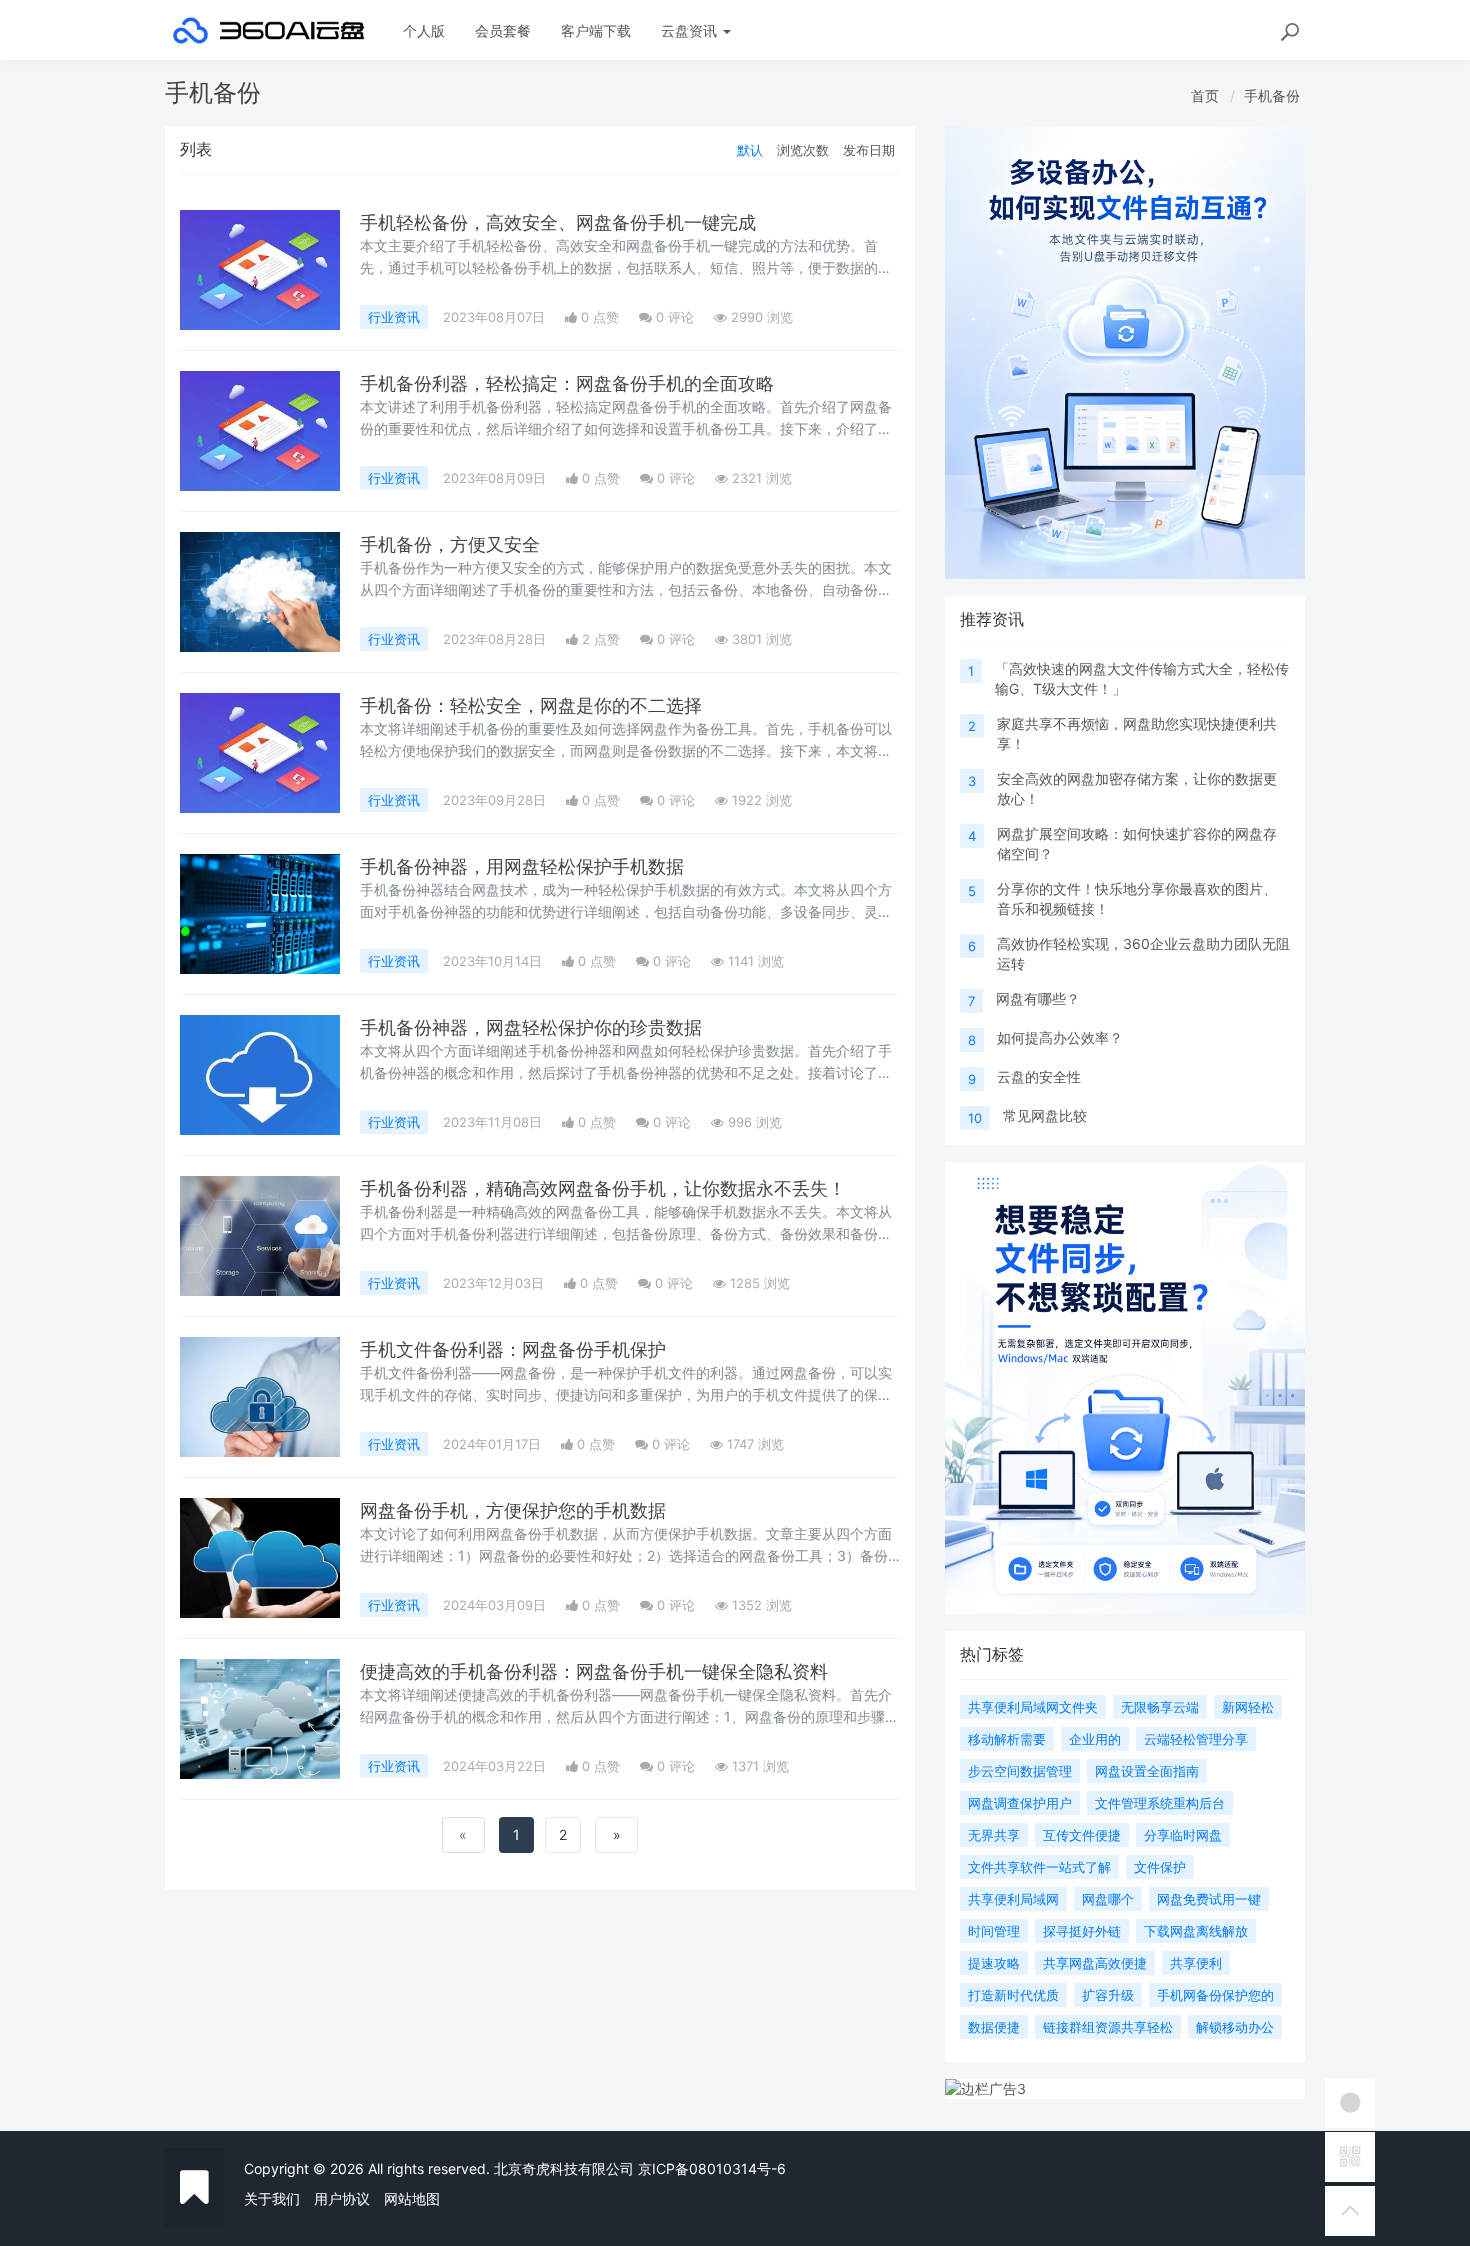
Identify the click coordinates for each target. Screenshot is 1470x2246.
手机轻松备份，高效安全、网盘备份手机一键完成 (558, 222)
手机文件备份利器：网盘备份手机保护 (513, 1349)
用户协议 (342, 2198)
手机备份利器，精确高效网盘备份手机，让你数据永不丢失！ (603, 1188)
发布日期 (869, 150)
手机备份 (1272, 95)
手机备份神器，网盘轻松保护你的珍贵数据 (531, 1027)
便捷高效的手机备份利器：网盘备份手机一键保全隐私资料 (594, 1671)
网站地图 (412, 2198)
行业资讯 (394, 317)
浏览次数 (803, 150)
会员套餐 (503, 30)
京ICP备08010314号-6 (712, 2168)
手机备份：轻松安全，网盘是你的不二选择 (531, 705)
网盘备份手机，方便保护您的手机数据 (513, 1510)
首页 (1205, 95)
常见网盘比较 (1045, 1115)
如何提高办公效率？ (1060, 1037)
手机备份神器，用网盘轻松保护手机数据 (522, 866)
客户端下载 (596, 30)
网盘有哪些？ (1038, 998)
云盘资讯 (691, 30)
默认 (750, 150)
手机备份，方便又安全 (450, 544)
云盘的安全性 (1039, 1076)
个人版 (424, 30)
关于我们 (272, 2198)
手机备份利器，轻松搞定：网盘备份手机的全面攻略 (567, 383)
